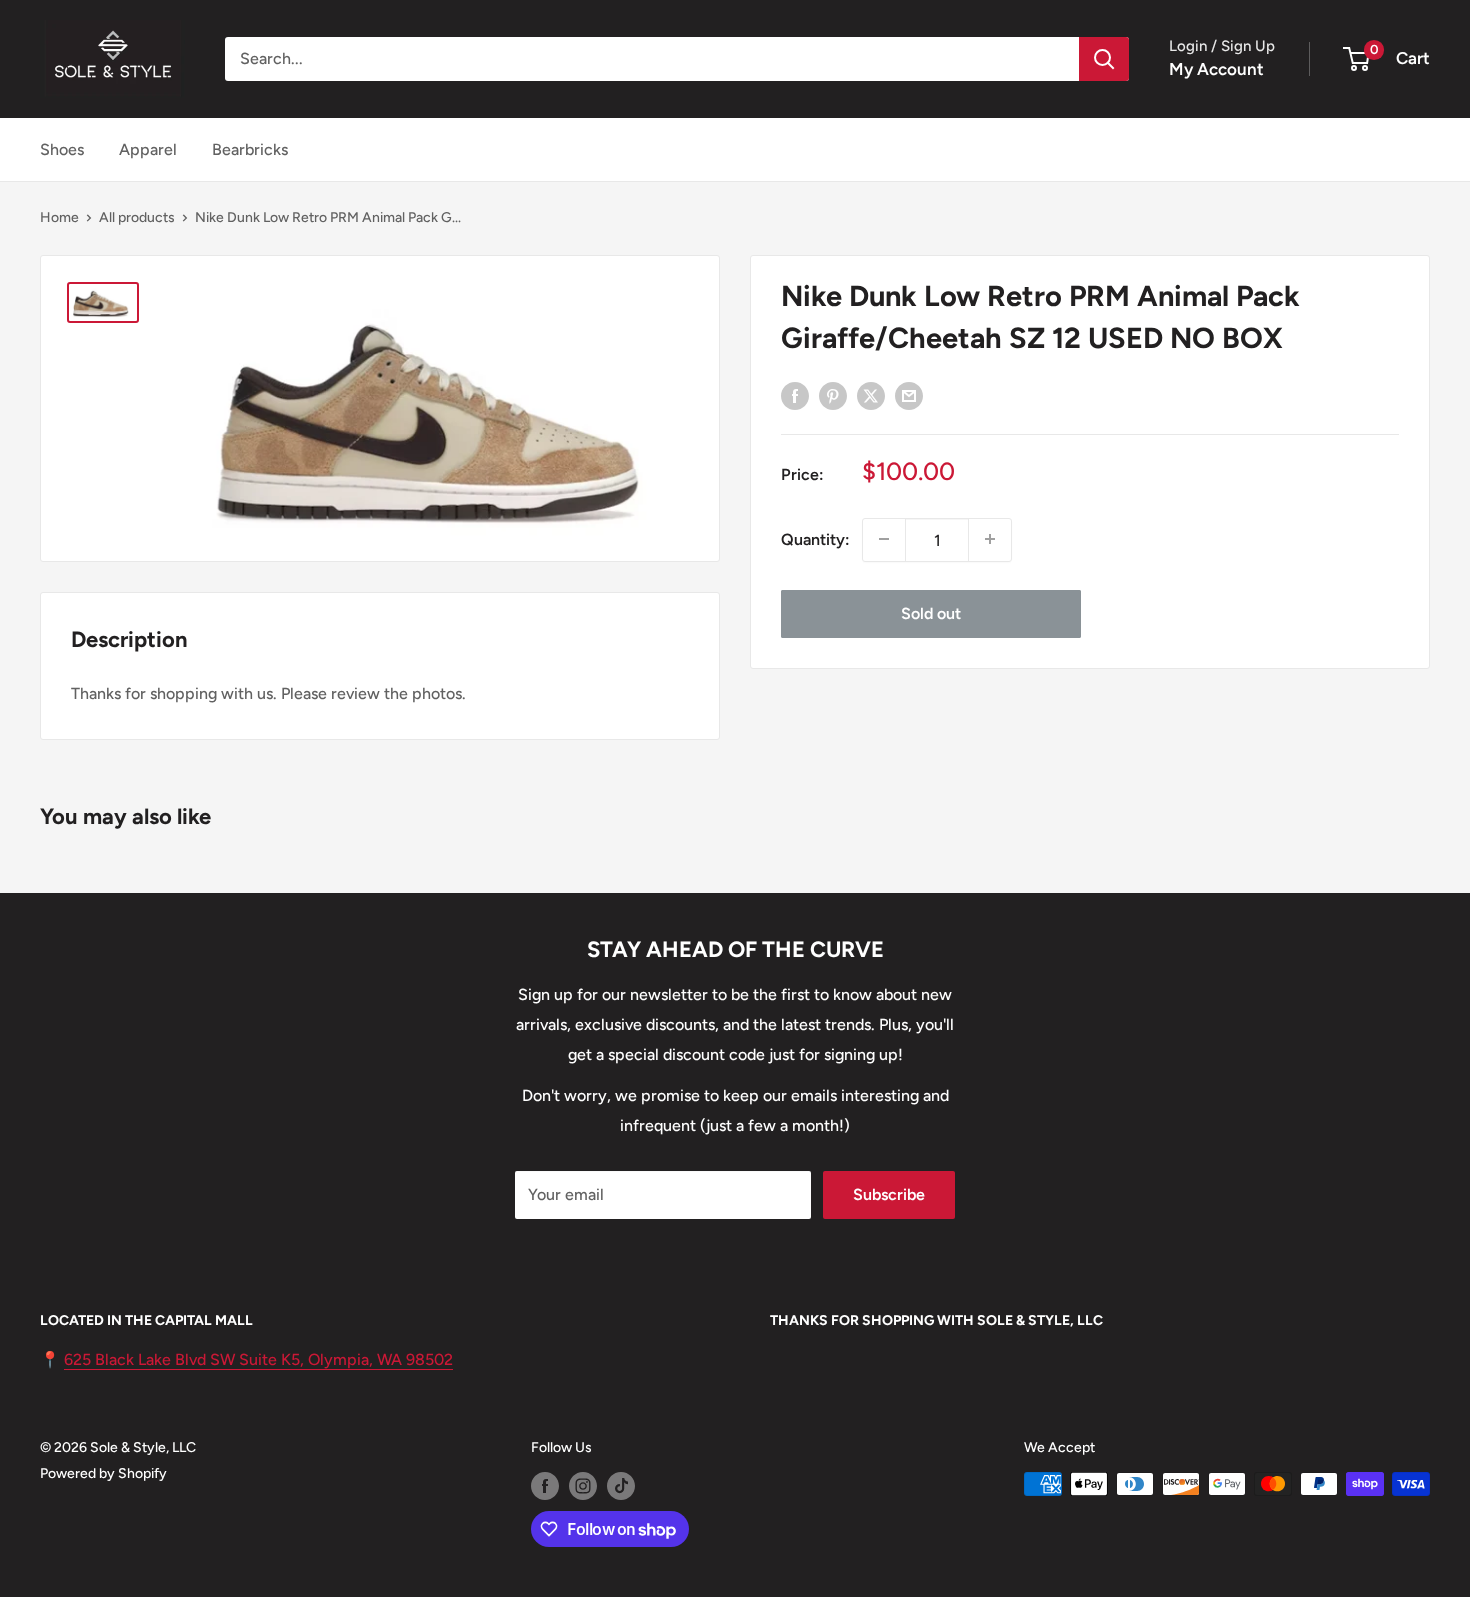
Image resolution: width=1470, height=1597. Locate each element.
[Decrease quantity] (884, 539)
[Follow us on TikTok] (621, 1486)
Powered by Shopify (103, 1473)
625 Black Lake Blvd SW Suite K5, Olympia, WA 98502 (258, 1359)
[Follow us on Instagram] (583, 1486)
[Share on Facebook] (795, 395)
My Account (1216, 69)
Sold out (931, 612)
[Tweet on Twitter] (871, 395)
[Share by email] (909, 395)
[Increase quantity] (990, 539)
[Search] (1104, 59)
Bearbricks (250, 149)
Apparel (148, 149)
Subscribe (889, 1194)
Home (59, 217)
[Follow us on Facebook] (545, 1486)
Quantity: (815, 538)
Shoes (62, 149)
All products (137, 217)
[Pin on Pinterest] (833, 395)
